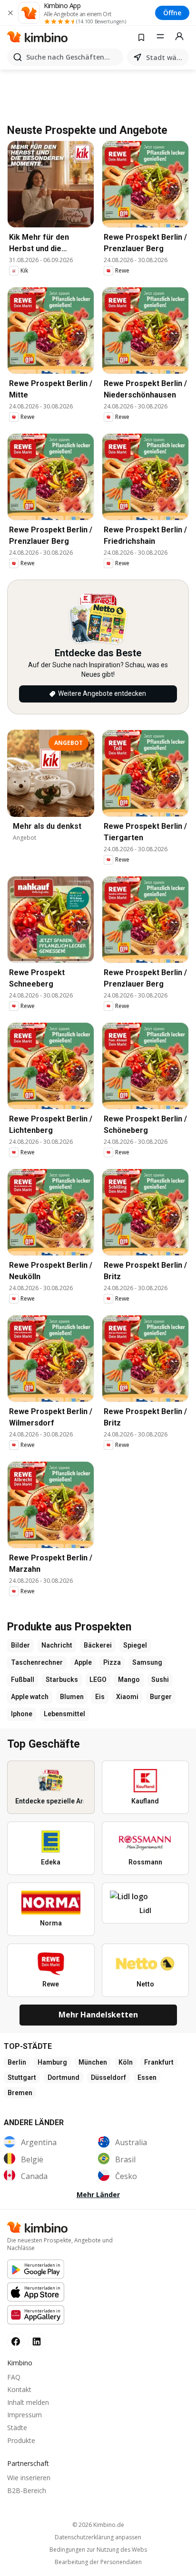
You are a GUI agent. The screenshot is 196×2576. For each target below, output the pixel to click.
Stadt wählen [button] (166, 57)
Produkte (21, 2440)
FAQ (14, 2377)
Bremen (20, 2093)
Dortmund (64, 2077)
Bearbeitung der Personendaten (98, 2562)
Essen (147, 2077)
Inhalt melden (28, 2402)
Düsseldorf (108, 2077)
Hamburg (52, 2062)
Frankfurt (159, 2062)
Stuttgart (22, 2077)
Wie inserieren (29, 2478)
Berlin (17, 2062)
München (93, 2062)
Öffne (172, 13)
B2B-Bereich (27, 2490)
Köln (126, 2062)
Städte (17, 2428)
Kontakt (19, 2389)
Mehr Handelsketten (98, 2015)
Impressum (24, 2415)
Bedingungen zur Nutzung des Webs (98, 2550)
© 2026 (98, 2525)
